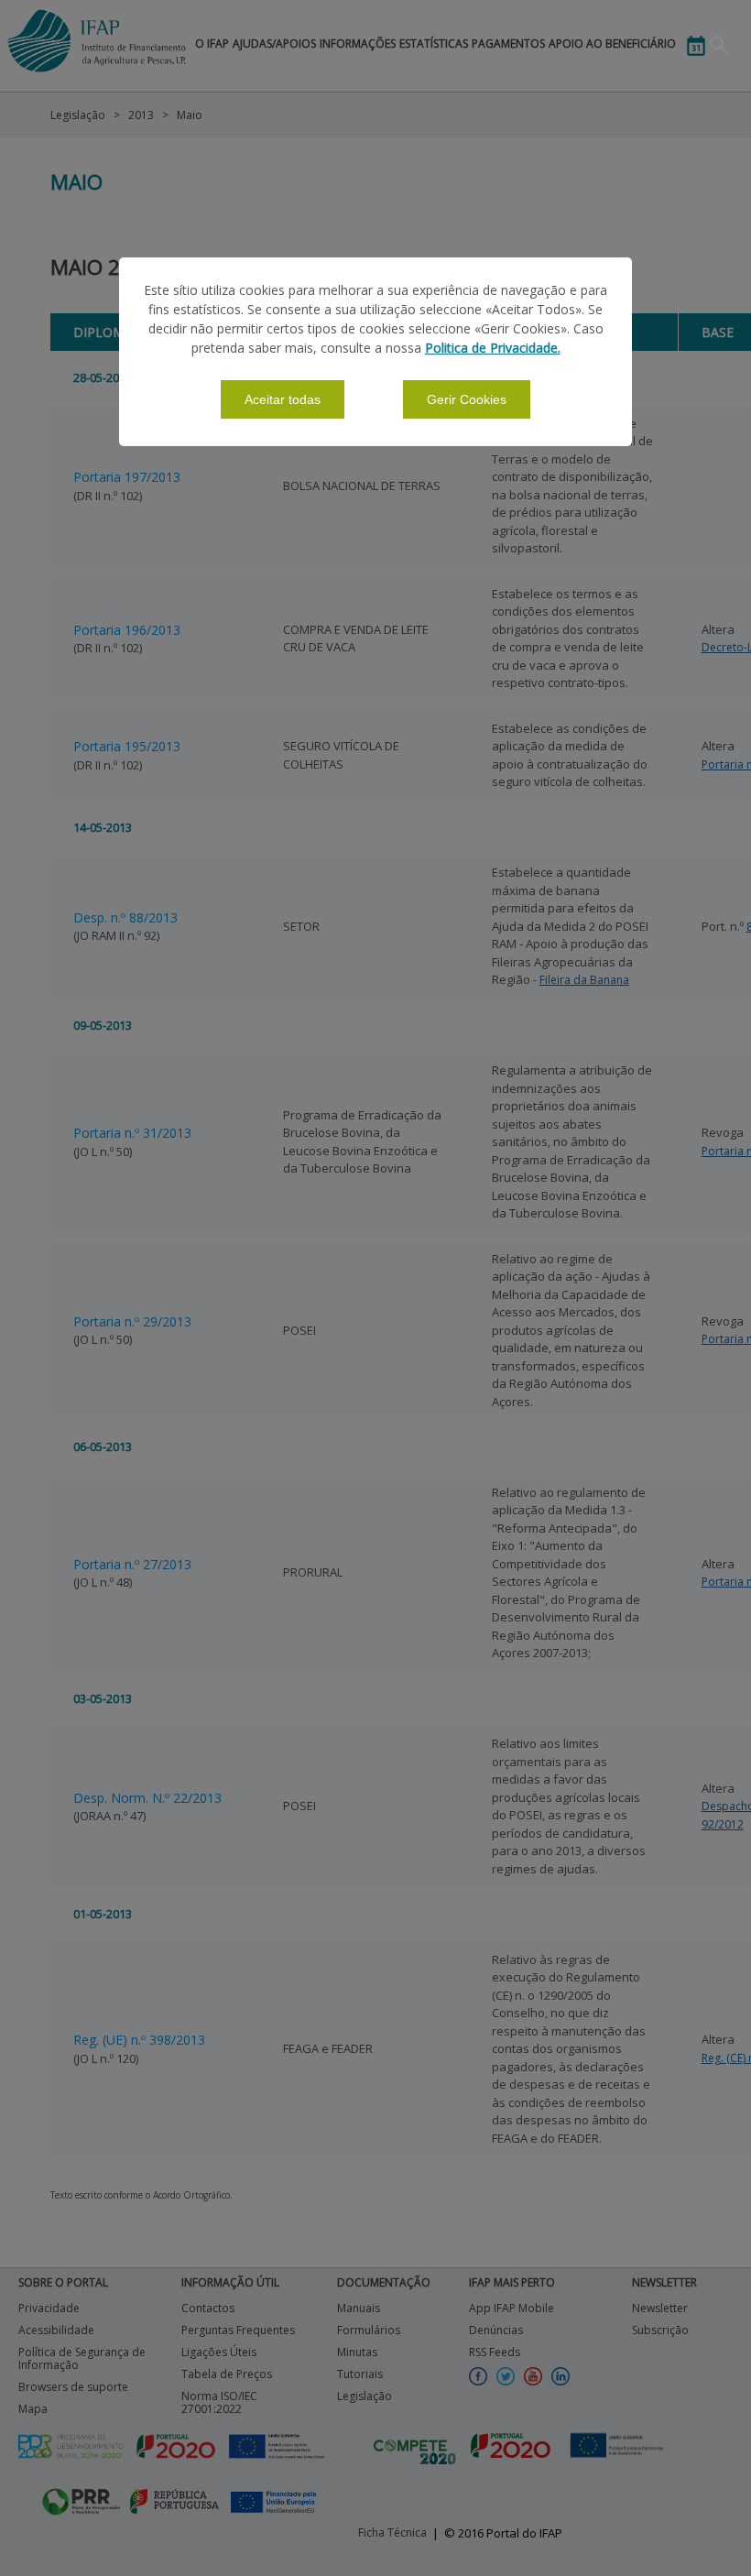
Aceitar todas (283, 399)
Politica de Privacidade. (493, 348)
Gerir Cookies (467, 399)
